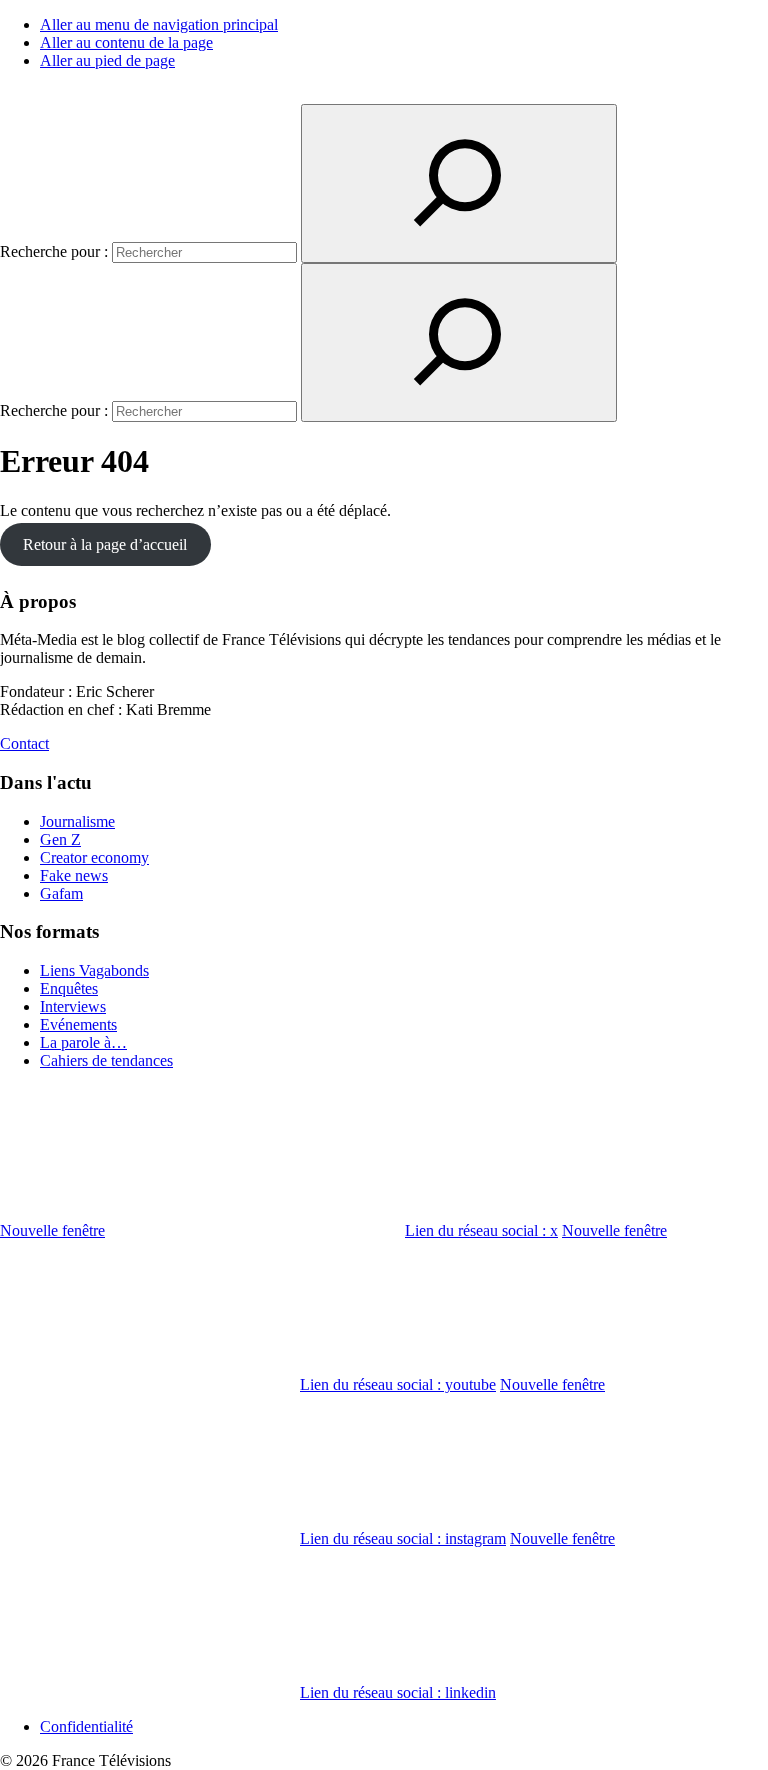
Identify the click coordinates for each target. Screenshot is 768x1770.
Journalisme (77, 821)
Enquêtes (69, 988)
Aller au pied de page (107, 60)
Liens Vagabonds (94, 970)
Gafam (61, 893)
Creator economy (94, 857)
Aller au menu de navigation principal (159, 24)
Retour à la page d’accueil (105, 544)
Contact (24, 743)
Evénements (78, 1024)
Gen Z (60, 839)
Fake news (74, 875)
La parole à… (83, 1042)
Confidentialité (86, 1726)
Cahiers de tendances (106, 1060)
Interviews (73, 1006)
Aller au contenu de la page (126, 42)
